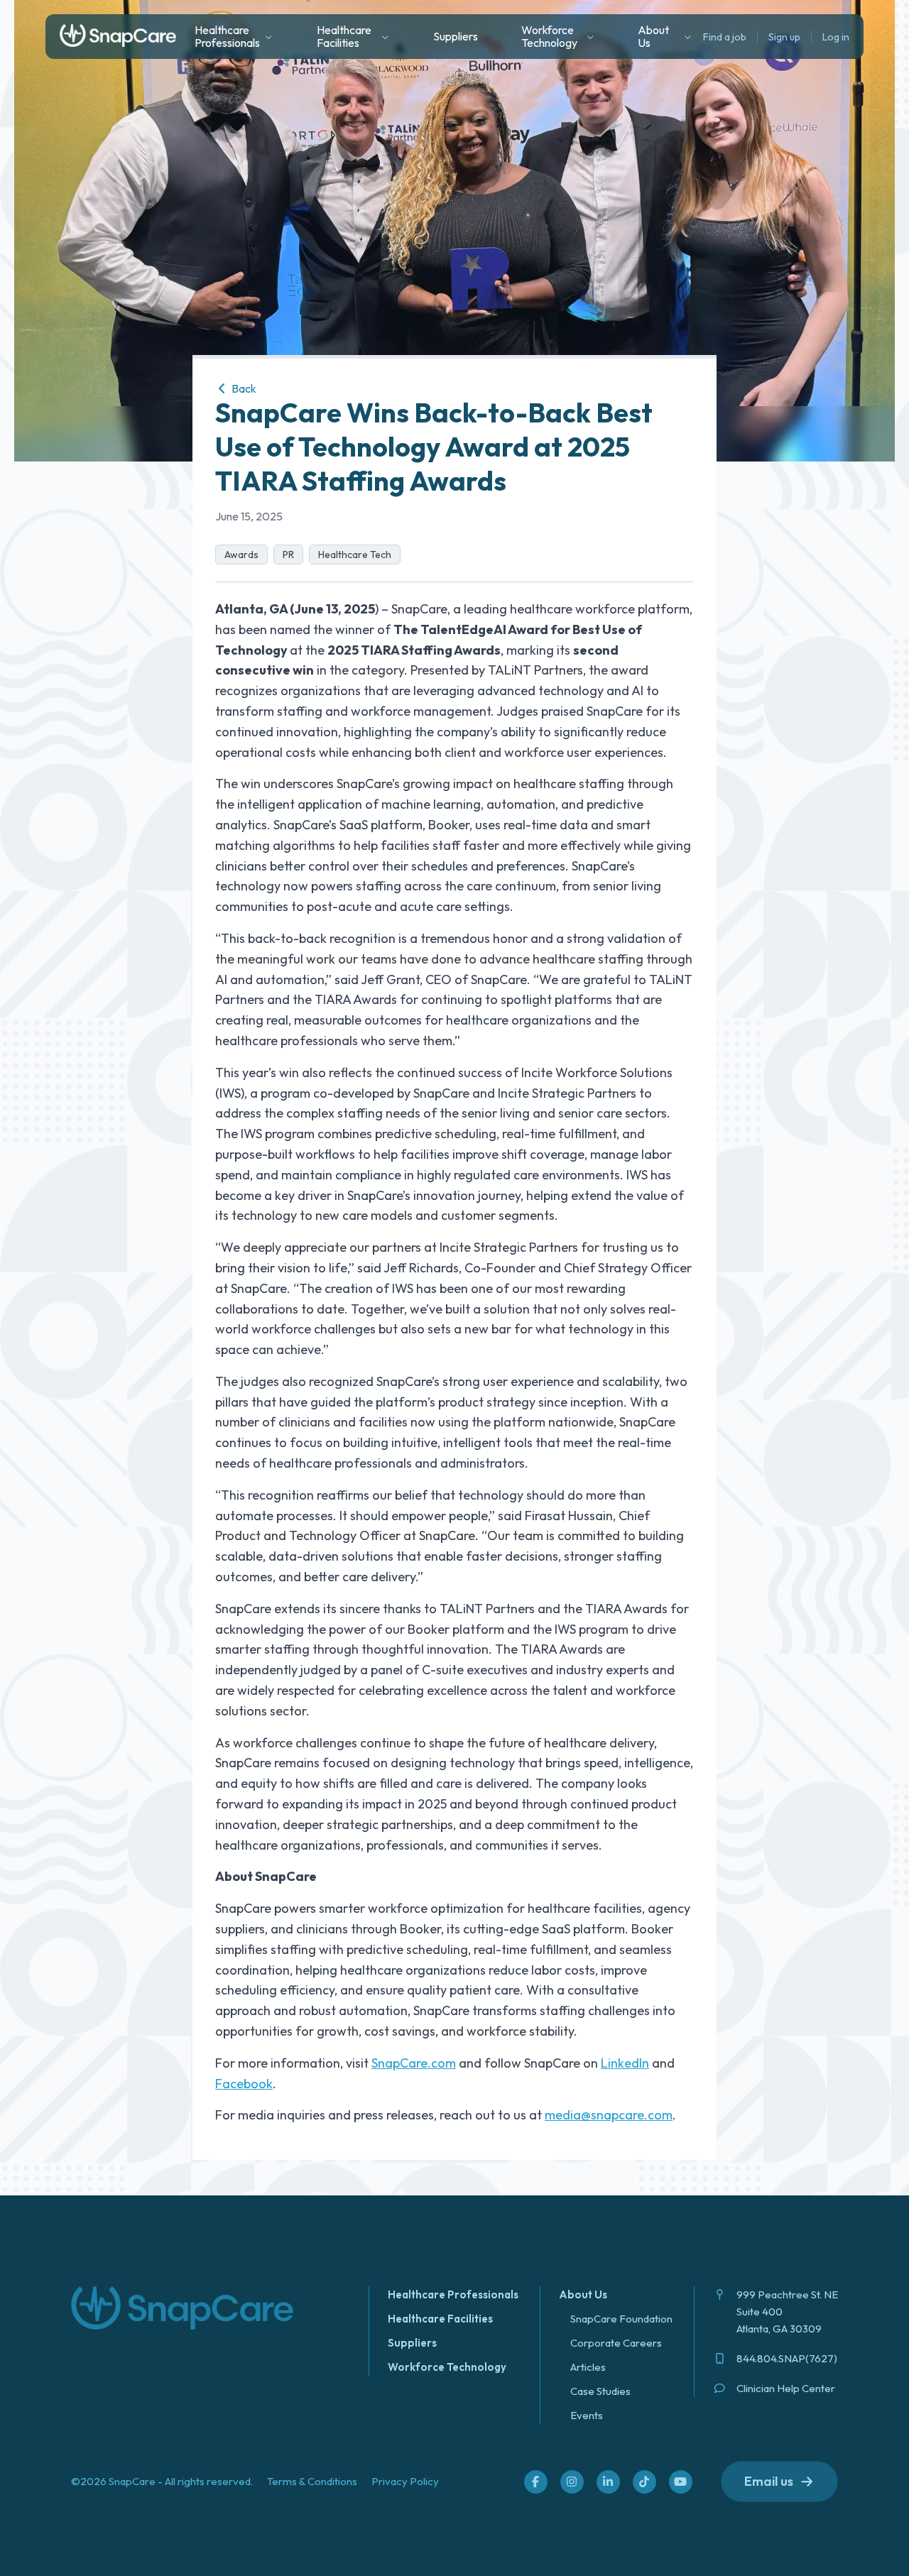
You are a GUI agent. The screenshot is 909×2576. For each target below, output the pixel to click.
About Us (583, 2294)
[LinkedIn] (608, 2482)
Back (243, 388)
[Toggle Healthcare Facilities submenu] (385, 37)
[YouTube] (680, 2482)
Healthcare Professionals (453, 2294)
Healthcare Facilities (440, 2319)
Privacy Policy (405, 2481)
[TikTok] (644, 2482)
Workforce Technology (447, 2367)
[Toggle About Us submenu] (688, 37)
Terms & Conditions (312, 2481)
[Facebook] (535, 2482)
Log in (836, 37)
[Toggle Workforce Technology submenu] (590, 37)
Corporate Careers (616, 2343)
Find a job (725, 37)
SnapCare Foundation (621, 2319)
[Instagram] (572, 2482)
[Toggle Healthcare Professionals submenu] (269, 37)
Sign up (784, 37)
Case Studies (600, 2391)
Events (587, 2415)
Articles (588, 2367)
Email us (769, 2481)
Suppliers (456, 36)
